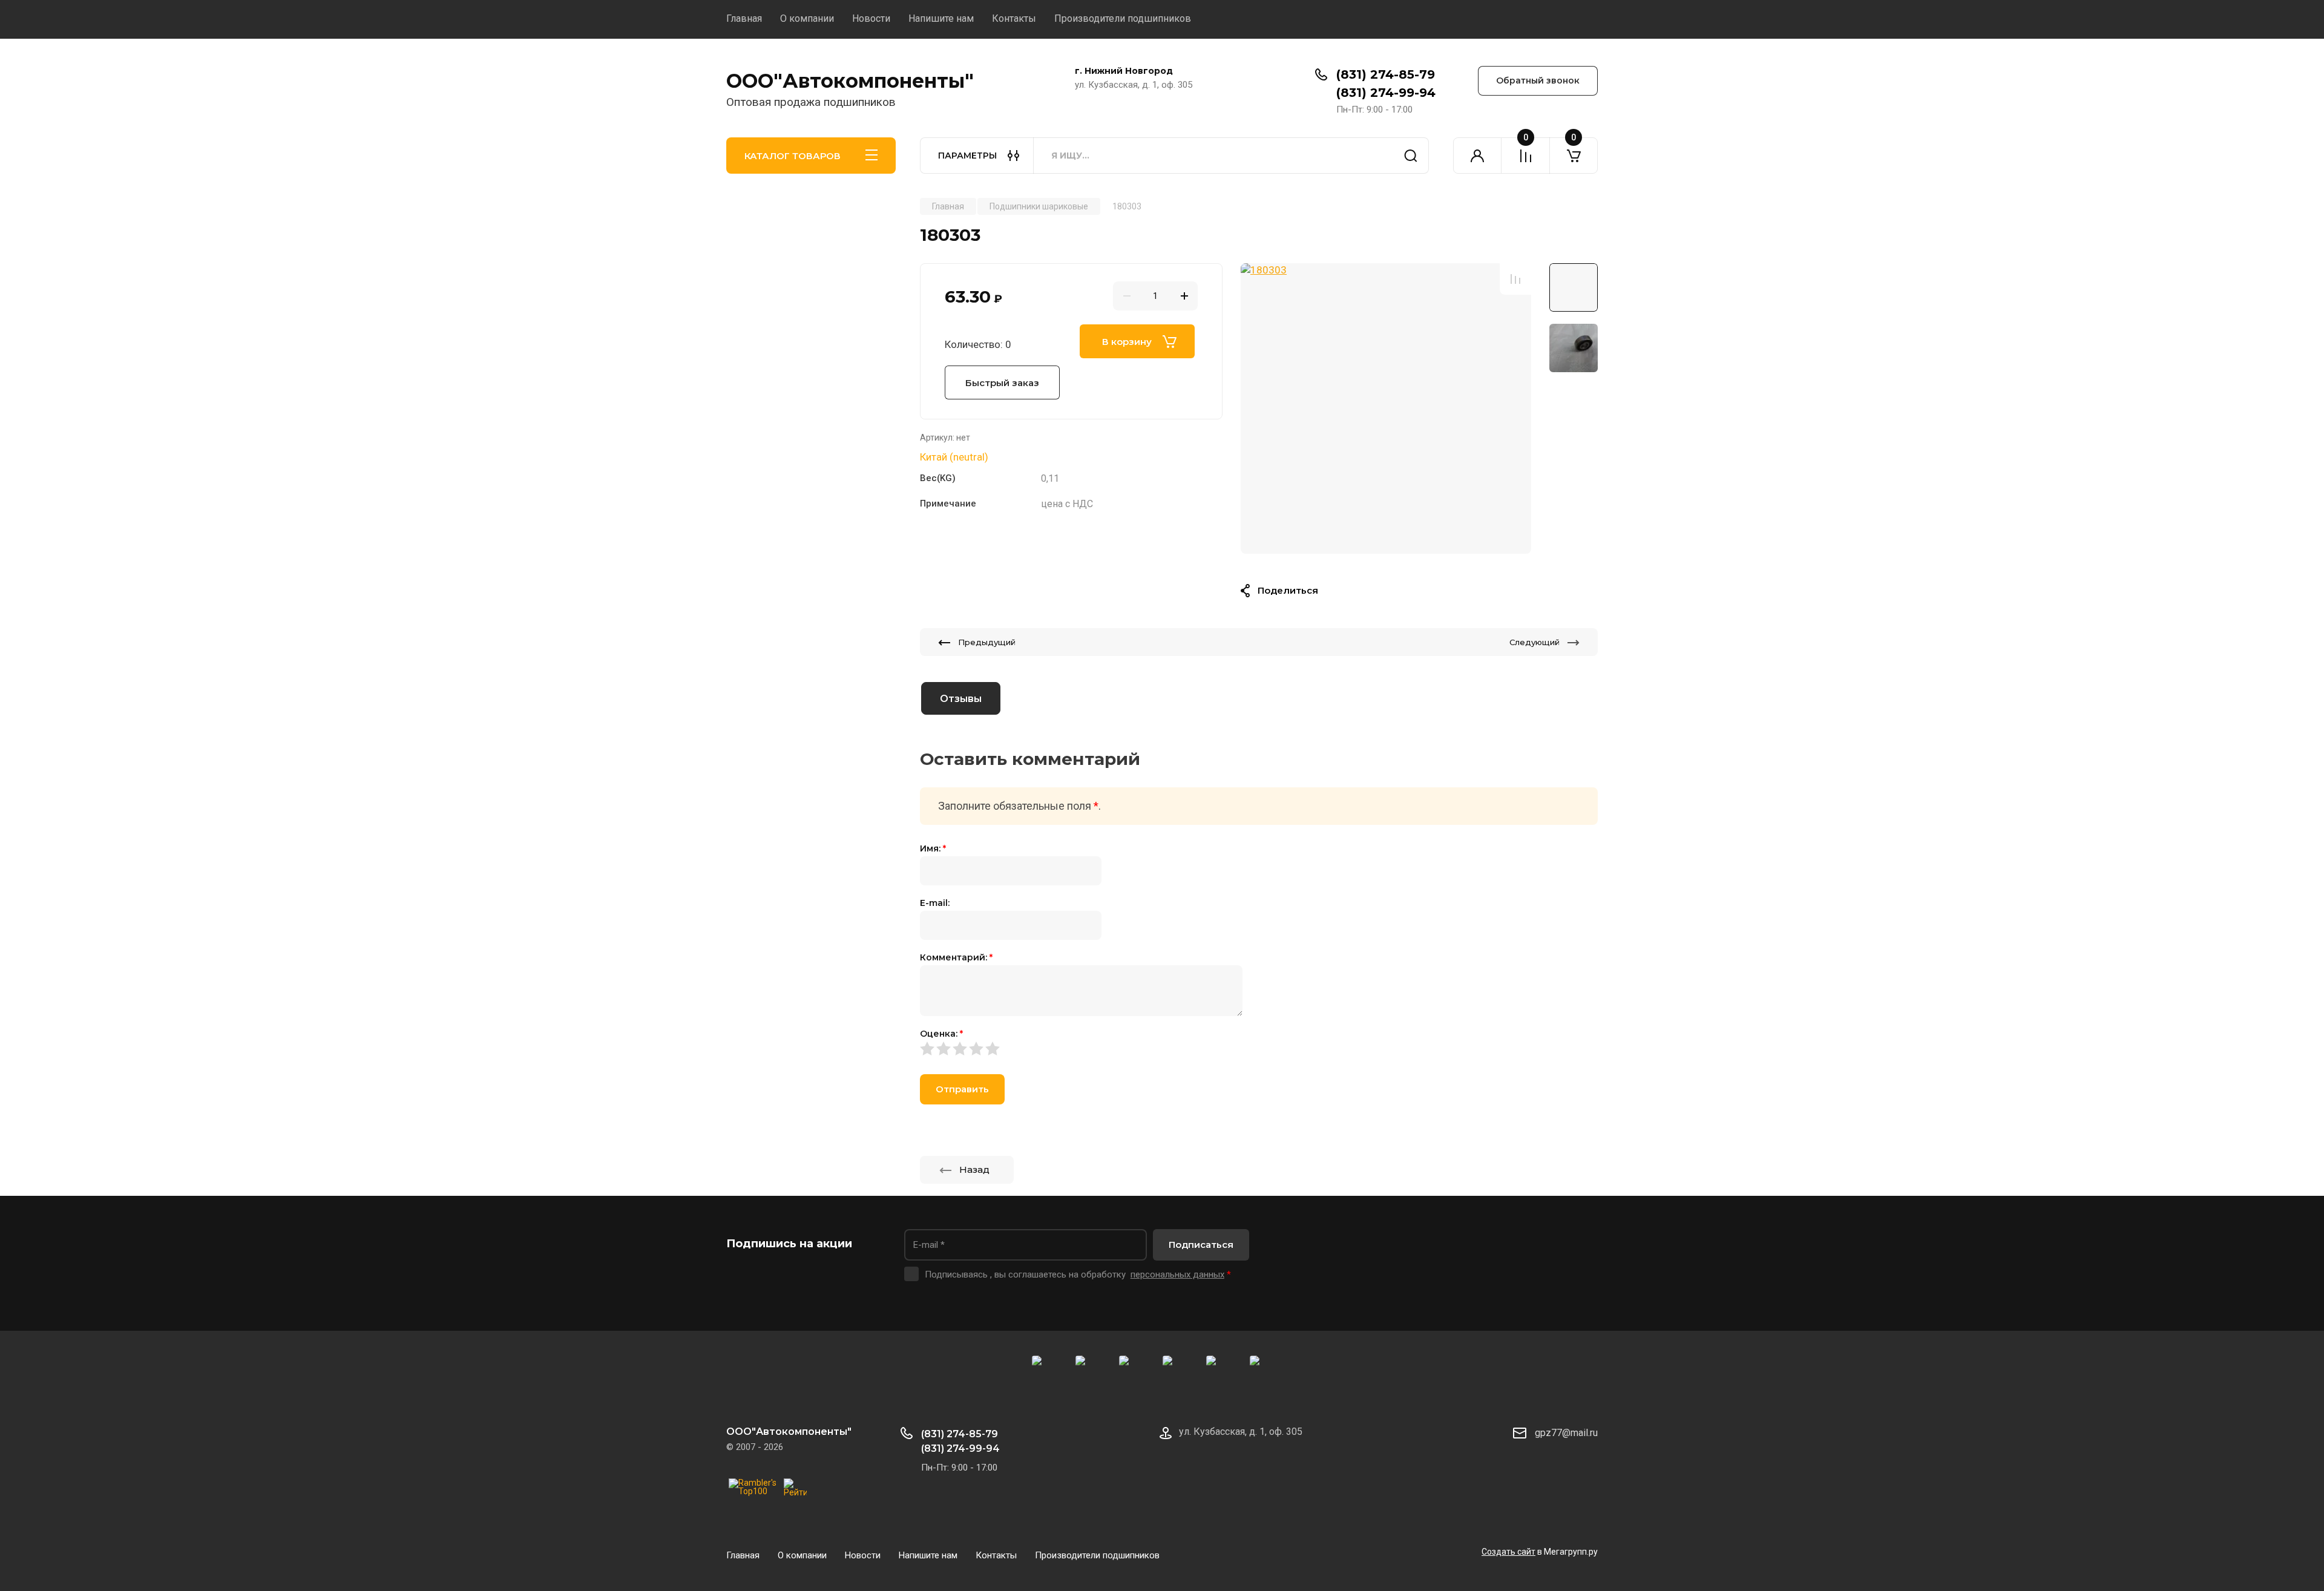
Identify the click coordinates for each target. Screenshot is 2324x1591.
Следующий (1535, 642)
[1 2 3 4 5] (1259, 1049)
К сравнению (1515, 279)
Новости (871, 18)
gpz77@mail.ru (1566, 1433)
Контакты (1014, 18)
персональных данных (1177, 1274)
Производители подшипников (1123, 18)
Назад (974, 1169)
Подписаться (1201, 1245)
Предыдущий (987, 642)
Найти (1411, 156)
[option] (1386, 408)
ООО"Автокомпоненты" (850, 81)
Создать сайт (1508, 1552)
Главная (744, 18)
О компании (807, 18)
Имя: (933, 848)
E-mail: (935, 903)
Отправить (962, 1089)
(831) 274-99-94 (1386, 93)
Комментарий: (956, 957)
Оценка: (941, 1034)
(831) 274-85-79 (1386, 74)
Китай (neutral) (954, 457)
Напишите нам (941, 18)
